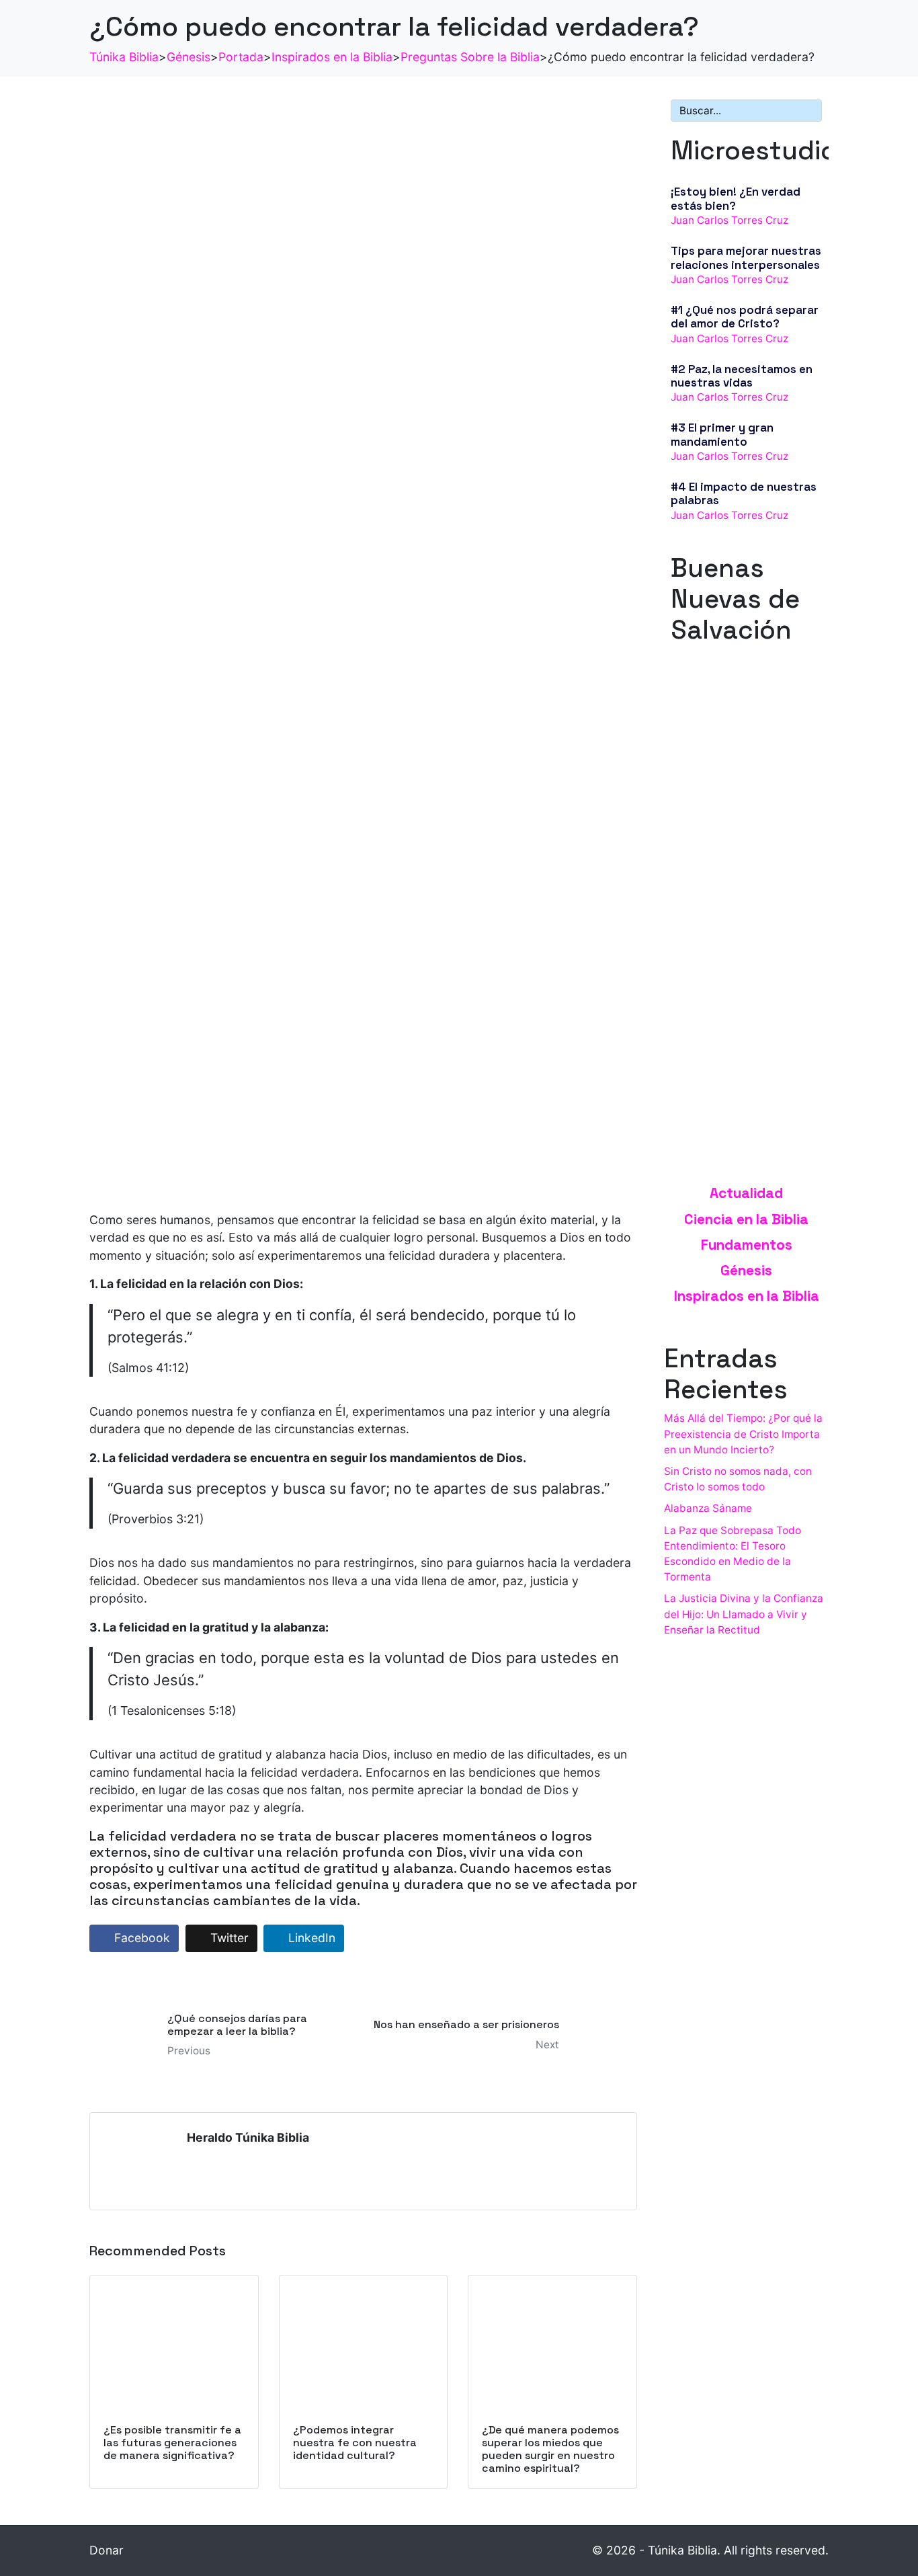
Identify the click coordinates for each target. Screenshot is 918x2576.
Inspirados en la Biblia (747, 1296)
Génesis (746, 1271)
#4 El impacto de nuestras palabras (744, 493)
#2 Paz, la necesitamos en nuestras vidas (742, 376)
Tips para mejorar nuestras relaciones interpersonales (746, 257)
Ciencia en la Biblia (746, 1219)
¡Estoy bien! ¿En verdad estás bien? (736, 198)
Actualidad (746, 1193)
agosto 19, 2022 (710, 794)
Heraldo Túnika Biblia (248, 2137)
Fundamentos (747, 1245)
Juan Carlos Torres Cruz (729, 220)
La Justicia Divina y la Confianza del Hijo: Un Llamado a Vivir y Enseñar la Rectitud (744, 1614)
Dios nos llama (710, 780)
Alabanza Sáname (708, 1508)
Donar (107, 2550)
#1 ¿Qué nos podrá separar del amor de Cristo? (745, 317)
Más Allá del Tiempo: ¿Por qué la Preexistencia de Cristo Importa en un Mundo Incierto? (743, 1434)
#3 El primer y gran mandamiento (722, 434)
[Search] (809, 111)
